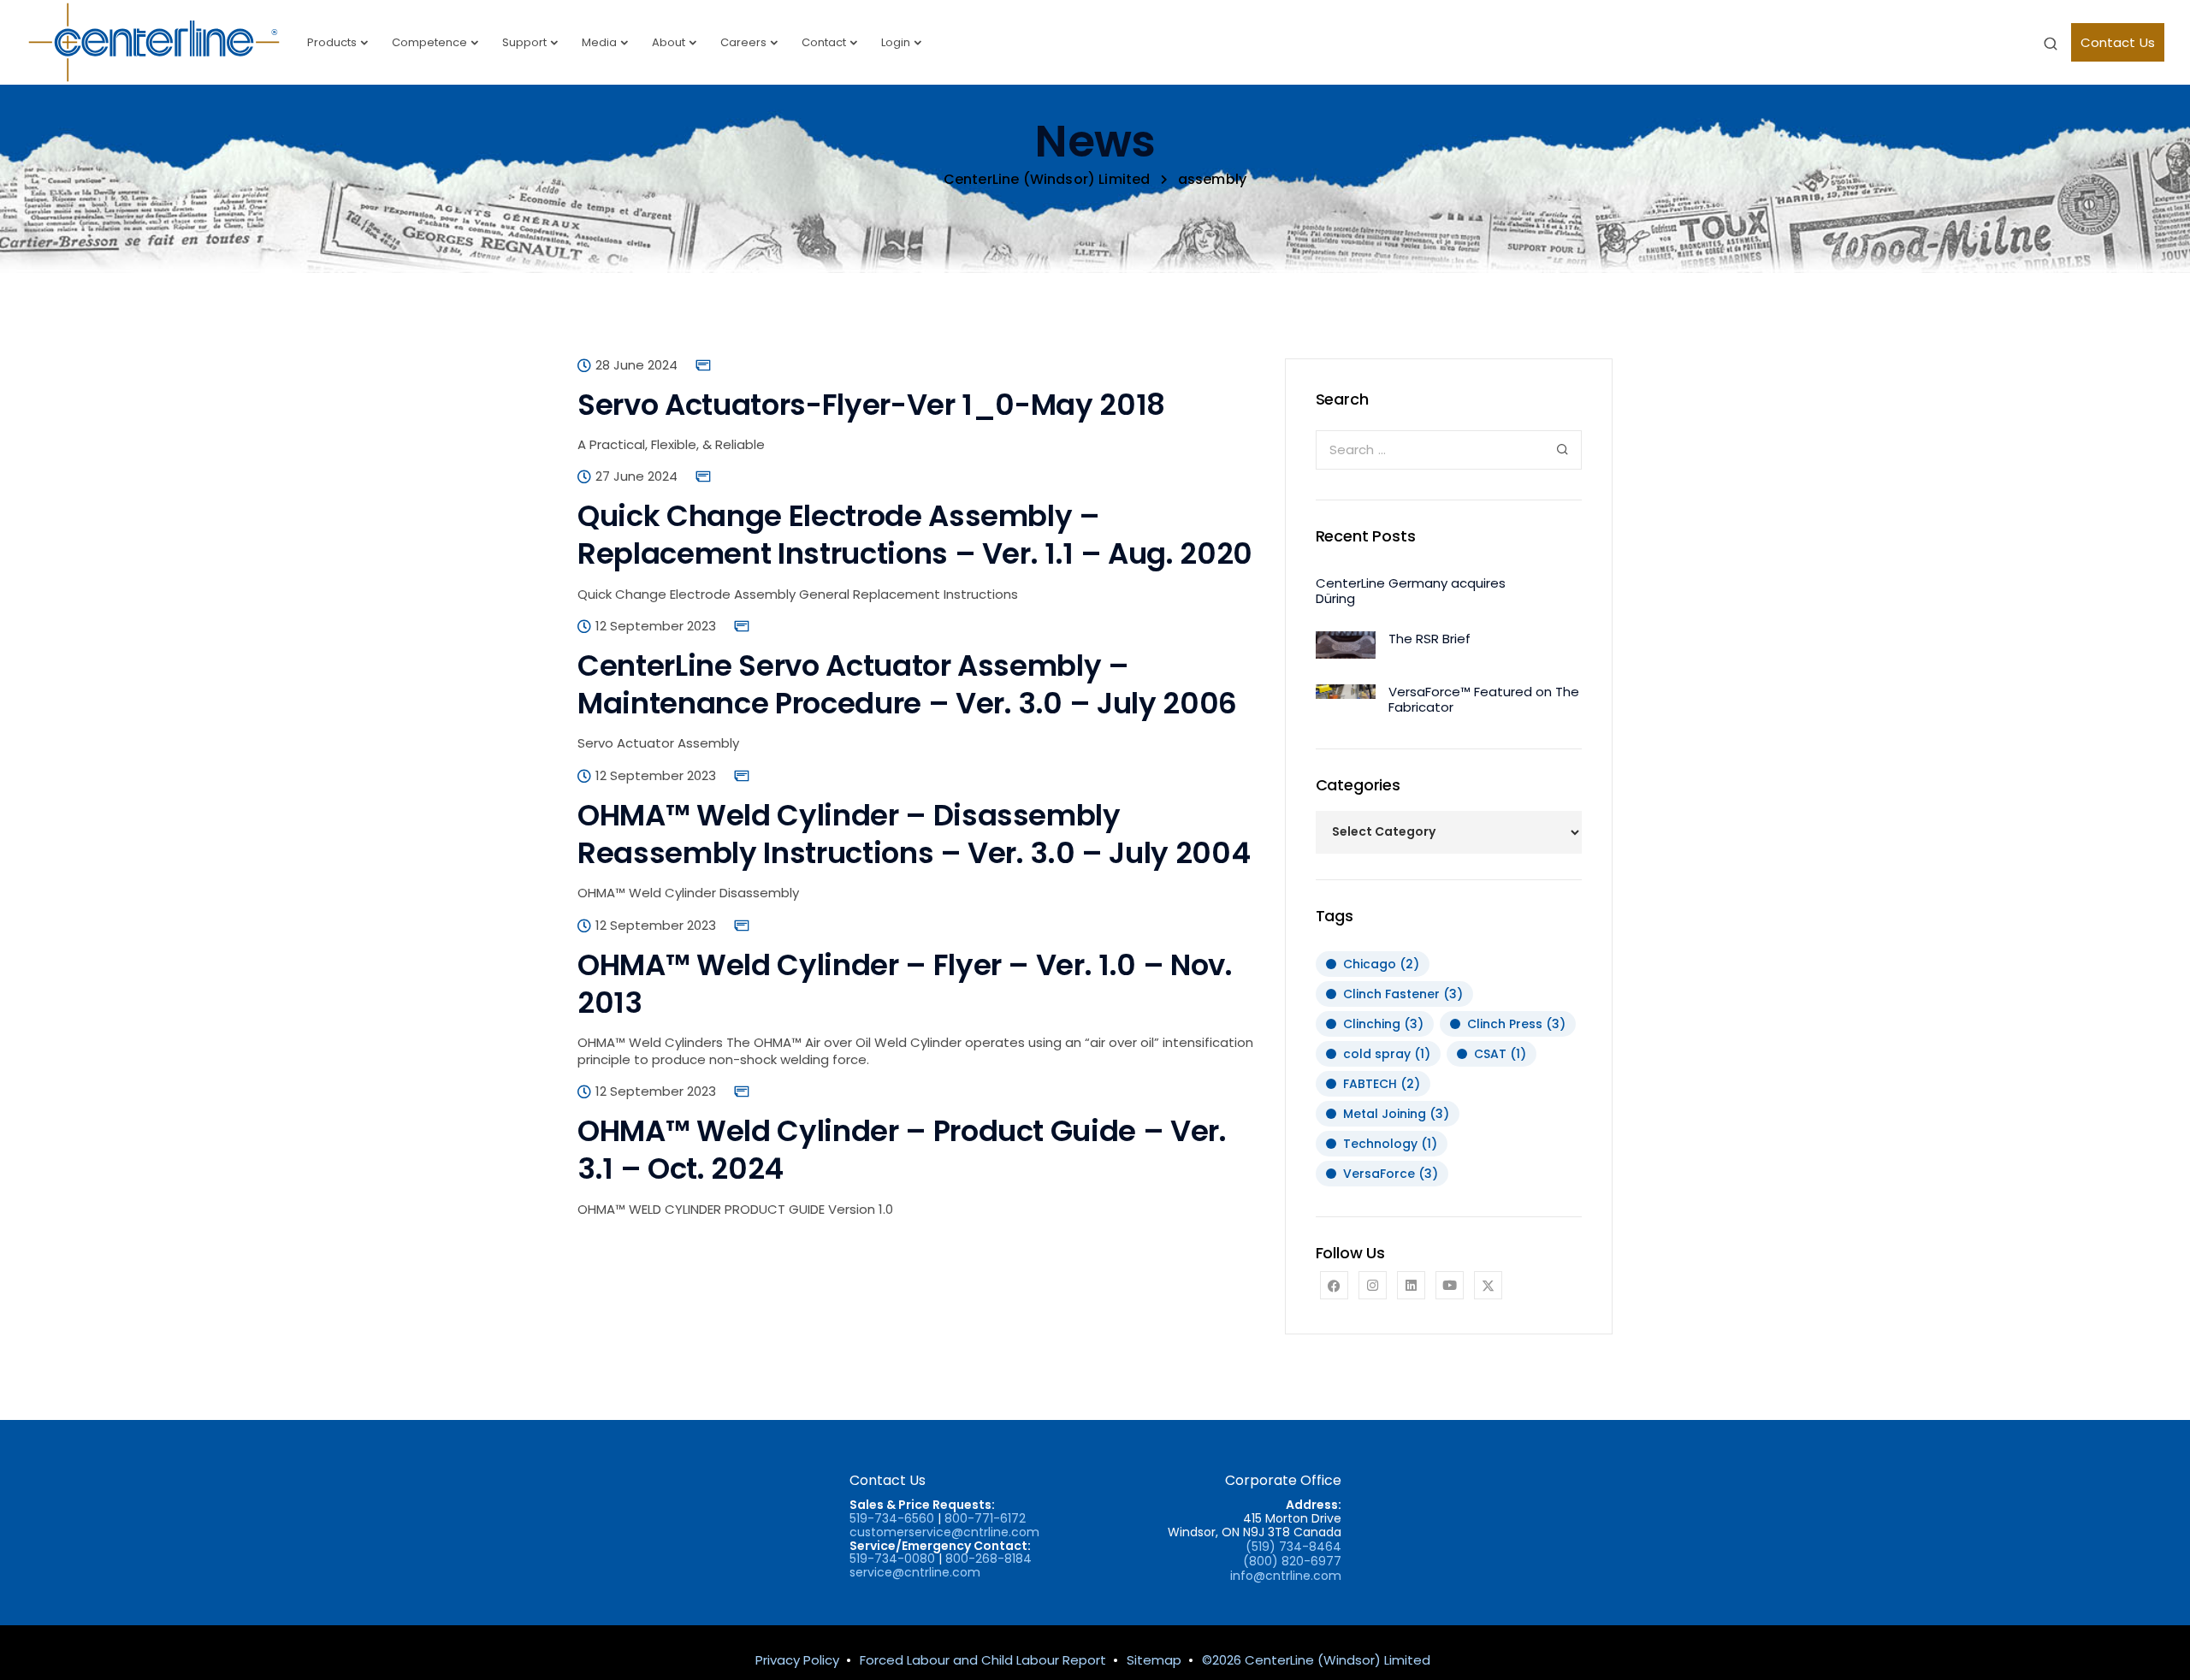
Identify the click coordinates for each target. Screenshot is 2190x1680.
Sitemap (1154, 1660)
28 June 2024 (636, 365)
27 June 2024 (636, 476)
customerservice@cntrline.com (944, 1532)
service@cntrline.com (915, 1572)
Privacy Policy (797, 1660)
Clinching (1383, 1024)
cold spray (1387, 1054)
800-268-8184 (988, 1559)
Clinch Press (1516, 1024)
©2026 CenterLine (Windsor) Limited (1316, 1660)
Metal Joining (1396, 1114)
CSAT (1500, 1054)
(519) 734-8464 (1293, 1547)
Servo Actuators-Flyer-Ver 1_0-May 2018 (871, 405)
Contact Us (2118, 42)
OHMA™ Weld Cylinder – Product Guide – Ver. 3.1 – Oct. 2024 (902, 1150)
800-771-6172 (985, 1518)
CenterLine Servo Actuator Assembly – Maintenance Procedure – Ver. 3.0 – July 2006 (907, 684)
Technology (1390, 1144)
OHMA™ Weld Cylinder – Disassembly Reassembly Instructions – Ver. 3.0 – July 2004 (914, 834)
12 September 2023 (656, 626)
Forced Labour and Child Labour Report (983, 1660)
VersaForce (1391, 1174)
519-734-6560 (892, 1518)
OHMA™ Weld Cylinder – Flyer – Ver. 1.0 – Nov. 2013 (905, 984)
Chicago (1381, 964)
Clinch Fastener (1403, 994)
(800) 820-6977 (1292, 1561)
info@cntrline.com (1286, 1576)
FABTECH (1382, 1084)
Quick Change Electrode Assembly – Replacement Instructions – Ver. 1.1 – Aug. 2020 (915, 535)
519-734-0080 (892, 1559)
